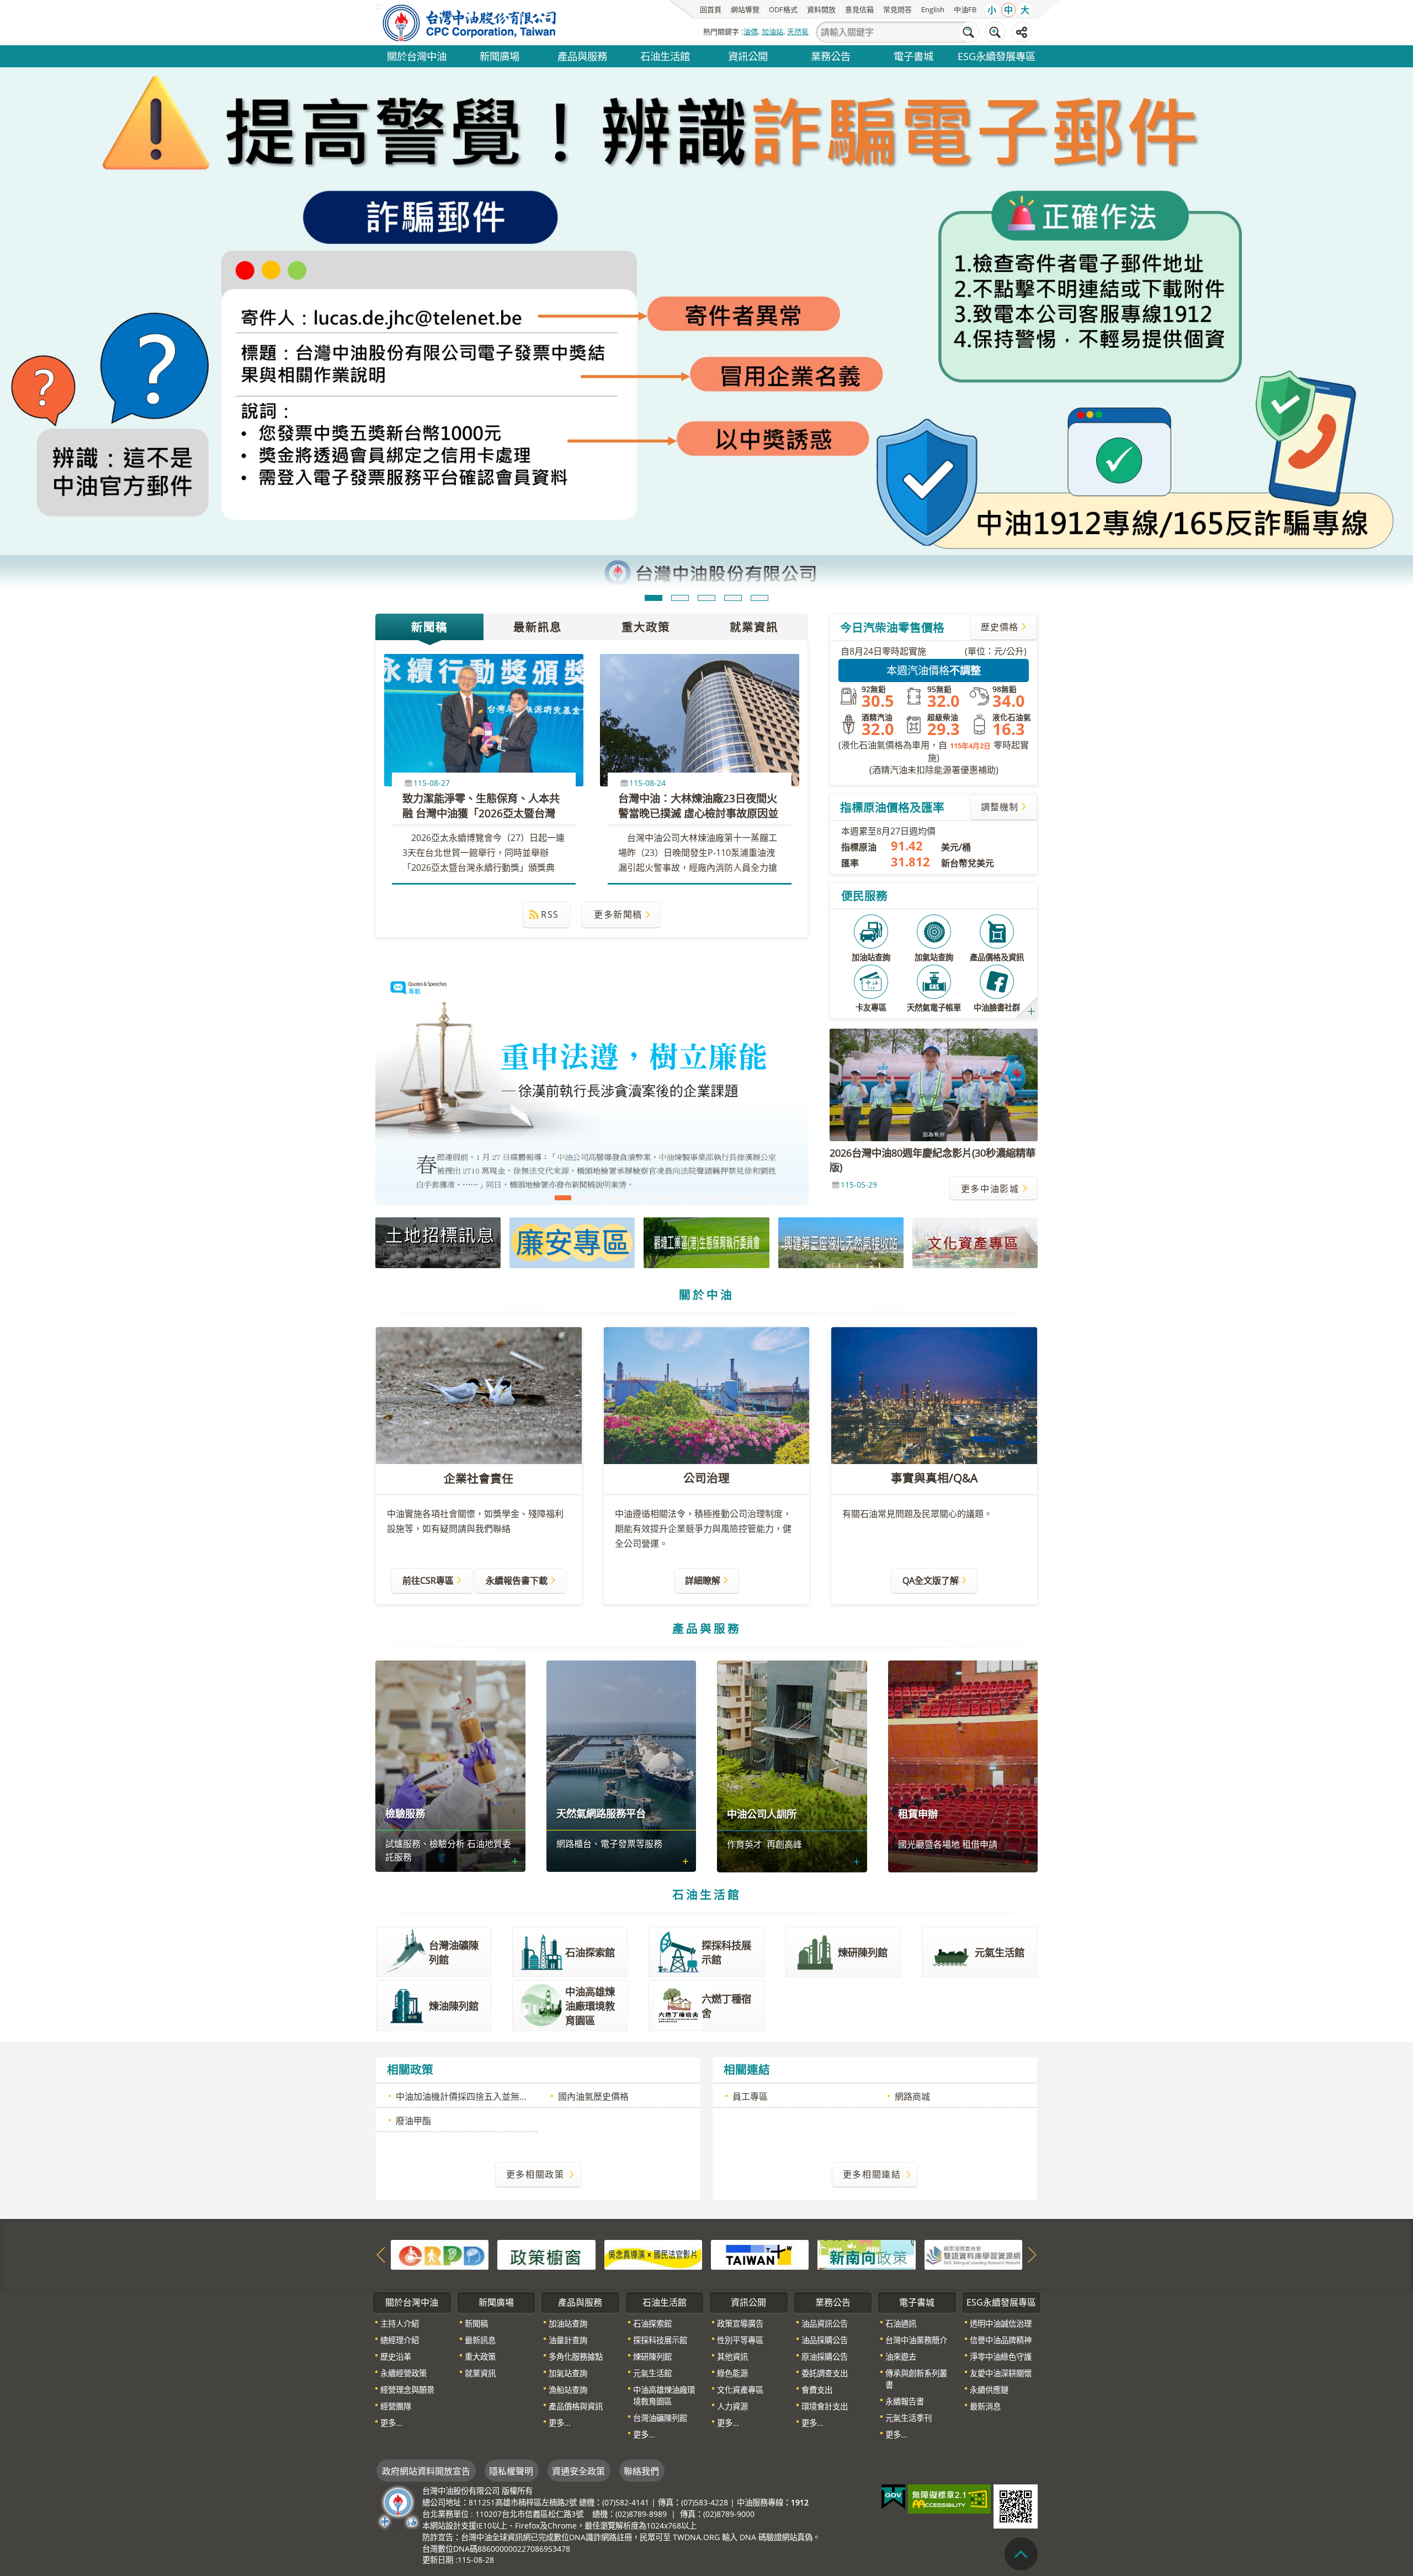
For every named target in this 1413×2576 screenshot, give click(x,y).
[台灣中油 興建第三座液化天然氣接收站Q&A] (841, 1117)
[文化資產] (975, 1117)
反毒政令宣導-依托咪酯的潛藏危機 (665, 1073)
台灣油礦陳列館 (660, 2293)
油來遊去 (901, 2231)
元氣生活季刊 (909, 2293)
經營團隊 (396, 2281)
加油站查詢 (568, 2198)
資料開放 (821, 9)
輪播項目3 (706, 472)
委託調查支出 (825, 2248)
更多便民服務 (1032, 885)
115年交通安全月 (639, 1073)
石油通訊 (901, 2198)
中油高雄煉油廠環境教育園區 (664, 2270)
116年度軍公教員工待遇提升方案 (715, 1073)
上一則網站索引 (381, 2130)
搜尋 (969, 32)
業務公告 (831, 56)
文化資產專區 (740, 2264)
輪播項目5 (759, 472)
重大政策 (646, 501)
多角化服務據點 (576, 2231)
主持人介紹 (400, 2198)
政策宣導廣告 (740, 2198)
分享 (1022, 32)
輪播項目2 (680, 472)
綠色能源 (732, 2248)
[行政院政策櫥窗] (546, 2130)
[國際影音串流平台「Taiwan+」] (760, 2130)
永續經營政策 (403, 2248)
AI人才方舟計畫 (741, 1073)
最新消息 (985, 2281)
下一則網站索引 (1032, 2130)
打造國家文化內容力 (614, 1073)
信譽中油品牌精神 (1001, 2215)
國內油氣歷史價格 (593, 1971)
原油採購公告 (825, 2231)
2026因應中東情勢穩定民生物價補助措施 (766, 1073)
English (933, 9)
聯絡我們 (641, 2346)
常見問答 (897, 9)
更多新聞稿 (618, 788)
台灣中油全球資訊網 (470, 23)
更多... (391, 2298)
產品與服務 (582, 56)
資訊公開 (748, 56)
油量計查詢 (568, 2215)
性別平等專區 (740, 2215)
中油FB (965, 9)
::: (379, 2166)
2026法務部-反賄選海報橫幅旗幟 (690, 1073)
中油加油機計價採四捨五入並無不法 (466, 1971)
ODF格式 (783, 9)
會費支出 (817, 2264)
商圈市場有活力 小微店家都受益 (588, 1073)
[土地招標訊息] (438, 1117)
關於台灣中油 (417, 56)
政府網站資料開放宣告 (426, 2346)
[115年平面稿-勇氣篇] (706, 266)
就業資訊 (754, 501)
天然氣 (798, 31)
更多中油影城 (990, 1063)
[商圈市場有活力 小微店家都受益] (592, 962)
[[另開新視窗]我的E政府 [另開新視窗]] (893, 2372)
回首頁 (711, 9)
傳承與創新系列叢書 (916, 2254)
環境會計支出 (825, 2281)
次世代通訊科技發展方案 (792, 1073)
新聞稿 (429, 501)
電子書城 (913, 56)
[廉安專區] (572, 1117)
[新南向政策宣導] (866, 2130)
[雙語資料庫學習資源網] (973, 2130)
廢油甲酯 (413, 1995)
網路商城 (912, 1971)
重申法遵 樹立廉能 (563, 1073)
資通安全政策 (578, 2346)
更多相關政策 (535, 2049)
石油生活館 (665, 56)
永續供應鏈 (989, 2264)
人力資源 (732, 2281)
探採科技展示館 (660, 2215)
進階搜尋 (995, 32)
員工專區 (750, 1971)
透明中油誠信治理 (1001, 2198)
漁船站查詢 (568, 2264)
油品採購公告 (825, 2215)
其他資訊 (732, 2231)
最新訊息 (538, 501)
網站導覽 (745, 9)
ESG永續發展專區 (997, 56)
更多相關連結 (872, 2049)
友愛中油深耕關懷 (1001, 2248)
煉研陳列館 (652, 2231)
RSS (550, 788)
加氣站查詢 (568, 2248)
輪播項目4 (733, 472)
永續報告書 (905, 2276)
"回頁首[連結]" (1021, 2554)
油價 (751, 31)
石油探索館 (652, 2198)
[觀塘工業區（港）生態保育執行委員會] (706, 1117)
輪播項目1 (654, 472)
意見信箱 (859, 9)
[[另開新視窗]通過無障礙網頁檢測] (949, 2374)
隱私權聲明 (511, 2346)
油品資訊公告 (825, 2198)
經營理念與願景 (407, 2264)
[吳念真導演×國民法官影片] (653, 2130)
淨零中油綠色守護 (1001, 2231)
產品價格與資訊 (576, 2281)
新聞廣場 (500, 56)
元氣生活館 (652, 2248)
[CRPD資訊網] (440, 2130)
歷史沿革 (396, 2231)
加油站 (772, 31)
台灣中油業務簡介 (916, 2215)
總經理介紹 (400, 2215)
